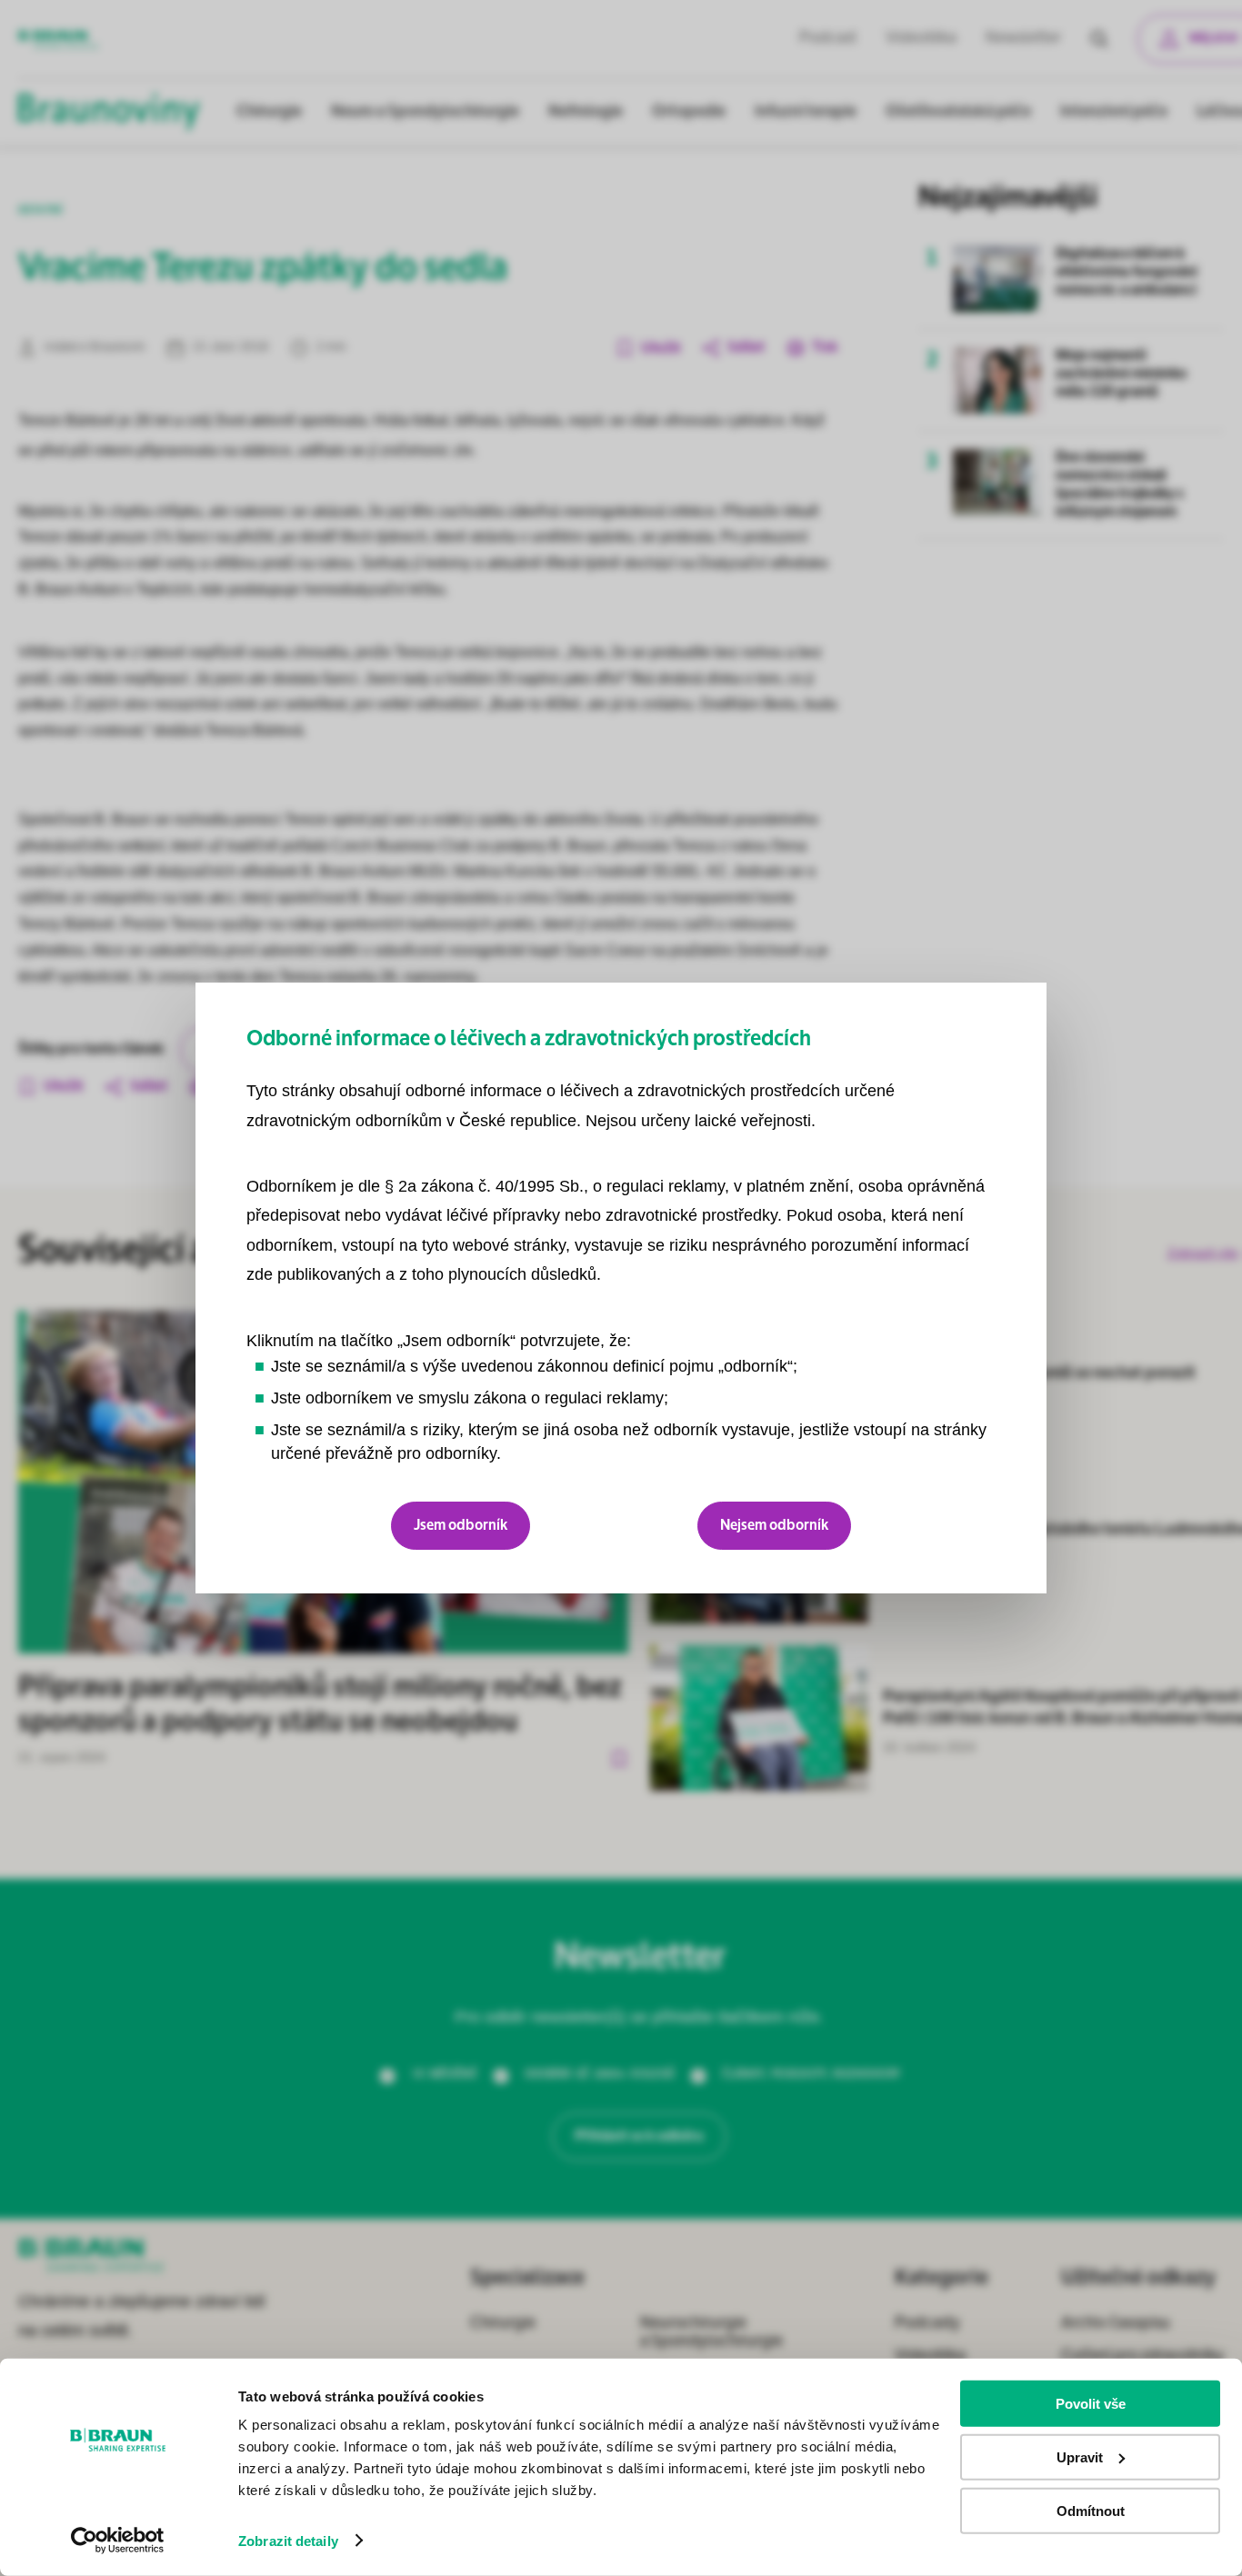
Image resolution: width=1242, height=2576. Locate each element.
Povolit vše (1091, 2404)
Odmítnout (1091, 2510)
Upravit (1080, 2457)
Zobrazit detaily (288, 2541)
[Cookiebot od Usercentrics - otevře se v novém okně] (118, 2541)
